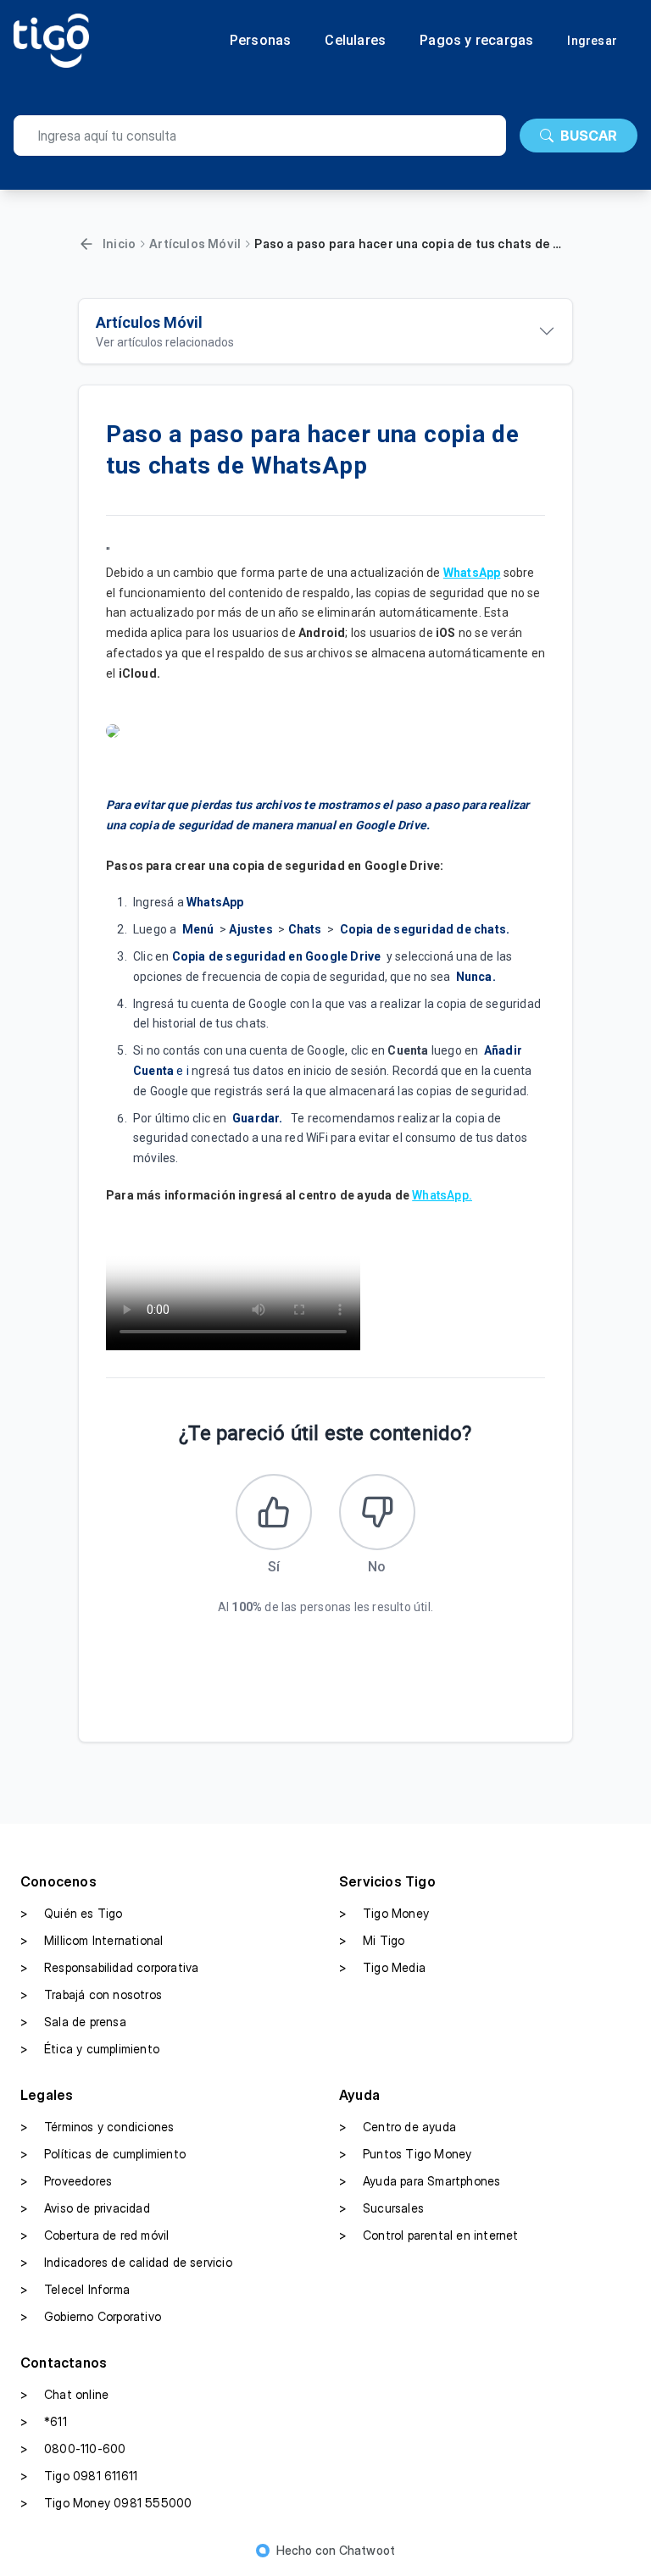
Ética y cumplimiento (90, 2049)
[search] (260, 136)
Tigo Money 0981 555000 (106, 2503)
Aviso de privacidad (85, 2208)
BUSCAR (589, 136)
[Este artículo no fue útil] (377, 1512)
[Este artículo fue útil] (274, 1512)
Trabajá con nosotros (91, 1994)
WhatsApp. (442, 1195)
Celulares (355, 41)
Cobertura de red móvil (95, 2235)
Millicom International (92, 1940)
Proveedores (66, 2181)
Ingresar (592, 41)
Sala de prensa (73, 2022)
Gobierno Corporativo (91, 2316)
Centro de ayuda (398, 2127)
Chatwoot (367, 2550)
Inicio (119, 244)
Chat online (64, 2394)
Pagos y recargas (476, 41)
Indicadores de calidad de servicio (126, 2262)
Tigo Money (384, 1913)
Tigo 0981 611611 (79, 2476)
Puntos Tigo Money (405, 2154)
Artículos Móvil (195, 244)
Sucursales (381, 2208)
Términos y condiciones (97, 2127)
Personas (261, 41)
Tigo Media (382, 1967)
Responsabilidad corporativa (109, 1967)
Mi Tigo (372, 1940)
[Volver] (86, 244)
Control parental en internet (429, 2235)
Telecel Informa (75, 2289)
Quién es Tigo (72, 1913)
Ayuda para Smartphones (420, 2181)
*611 (44, 2421)
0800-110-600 (73, 2449)
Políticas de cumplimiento (103, 2154)
